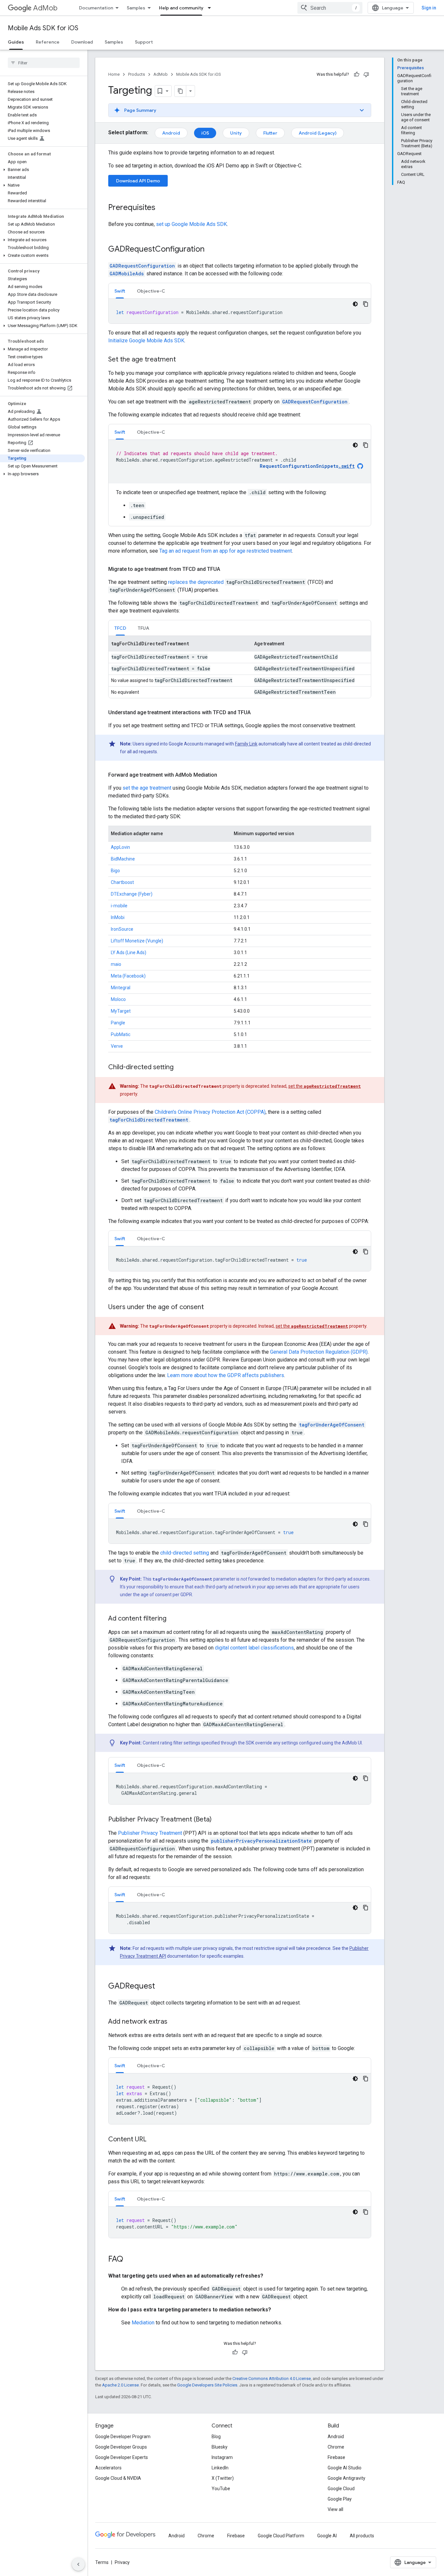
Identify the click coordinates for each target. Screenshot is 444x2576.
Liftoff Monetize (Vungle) (137, 941)
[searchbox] (44, 63)
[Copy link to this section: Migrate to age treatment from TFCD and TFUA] (227, 569)
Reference (48, 42)
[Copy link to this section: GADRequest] (162, 1987)
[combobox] (330, 8)
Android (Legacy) (318, 133)
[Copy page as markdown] (180, 91)
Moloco (118, 999)
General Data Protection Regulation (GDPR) (319, 1352)
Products (137, 74)
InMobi (118, 917)
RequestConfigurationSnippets (307, 466)
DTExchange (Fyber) (132, 894)
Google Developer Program (123, 2437)
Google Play (340, 2499)
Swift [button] (120, 291)
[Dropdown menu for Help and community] (211, 8)
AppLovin (120, 847)
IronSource (122, 929)
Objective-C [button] (151, 291)
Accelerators (108, 2468)
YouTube (221, 2489)
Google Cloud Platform (281, 2536)
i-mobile (119, 906)
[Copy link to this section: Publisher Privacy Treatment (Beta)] (218, 1820)
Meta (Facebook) (128, 976)
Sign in (429, 8)
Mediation (143, 2323)
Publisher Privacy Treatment (150, 1833)
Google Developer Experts (122, 2457)
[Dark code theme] (355, 304)
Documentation (96, 8)
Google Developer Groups (121, 2447)
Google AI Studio (345, 2468)
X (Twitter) (223, 2478)
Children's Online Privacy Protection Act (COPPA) (210, 1112)
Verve (117, 1046)
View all (335, 2509)
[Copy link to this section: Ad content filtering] (173, 1619)
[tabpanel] (240, 311)
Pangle (118, 1023)
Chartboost (122, 882)
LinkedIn (220, 2468)
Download (82, 42)
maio (116, 964)
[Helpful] (357, 74)
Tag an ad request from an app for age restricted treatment (226, 551)
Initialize (146, 341)
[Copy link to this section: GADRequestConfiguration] (211, 250)
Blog (216, 2437)
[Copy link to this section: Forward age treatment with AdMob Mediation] (224, 775)
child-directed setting (185, 1553)
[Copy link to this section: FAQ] (130, 2260)
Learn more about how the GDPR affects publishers (226, 1375)
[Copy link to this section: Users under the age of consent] (210, 1308)
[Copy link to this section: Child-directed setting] (180, 1068)
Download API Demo (138, 181)
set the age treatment (147, 788)
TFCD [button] (120, 628)
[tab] (120, 291)
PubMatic (121, 1034)
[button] (42, 170)
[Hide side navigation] (78, 2564)
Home (114, 74)
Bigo (115, 871)
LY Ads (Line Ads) (129, 953)
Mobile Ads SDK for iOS (43, 28)
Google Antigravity (346, 2478)
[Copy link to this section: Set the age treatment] (182, 360)
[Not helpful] (366, 74)
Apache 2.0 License (120, 2385)
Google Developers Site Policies (207, 2385)
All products (362, 2536)
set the (325, 1086)
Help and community (181, 8)
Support (144, 42)
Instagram (222, 2457)
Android (171, 133)
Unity (236, 133)
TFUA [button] (144, 628)
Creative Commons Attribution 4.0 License (272, 2379)
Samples (136, 8)
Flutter (270, 133)
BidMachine (123, 859)
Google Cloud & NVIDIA (118, 2478)
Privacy (122, 2562)
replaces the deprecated (196, 582)
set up (191, 224)
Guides (16, 42)
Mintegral (121, 988)
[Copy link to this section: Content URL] (153, 2140)
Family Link (246, 744)
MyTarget (121, 1011)
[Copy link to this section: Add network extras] (174, 2022)
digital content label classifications (254, 1648)
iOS (205, 133)
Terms (102, 2562)
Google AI (327, 2536)
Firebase (336, 2457)
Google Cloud (341, 2489)
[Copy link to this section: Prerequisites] (162, 208)
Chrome (336, 2447)
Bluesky (220, 2447)
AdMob (45, 8)
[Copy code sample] (366, 304)
